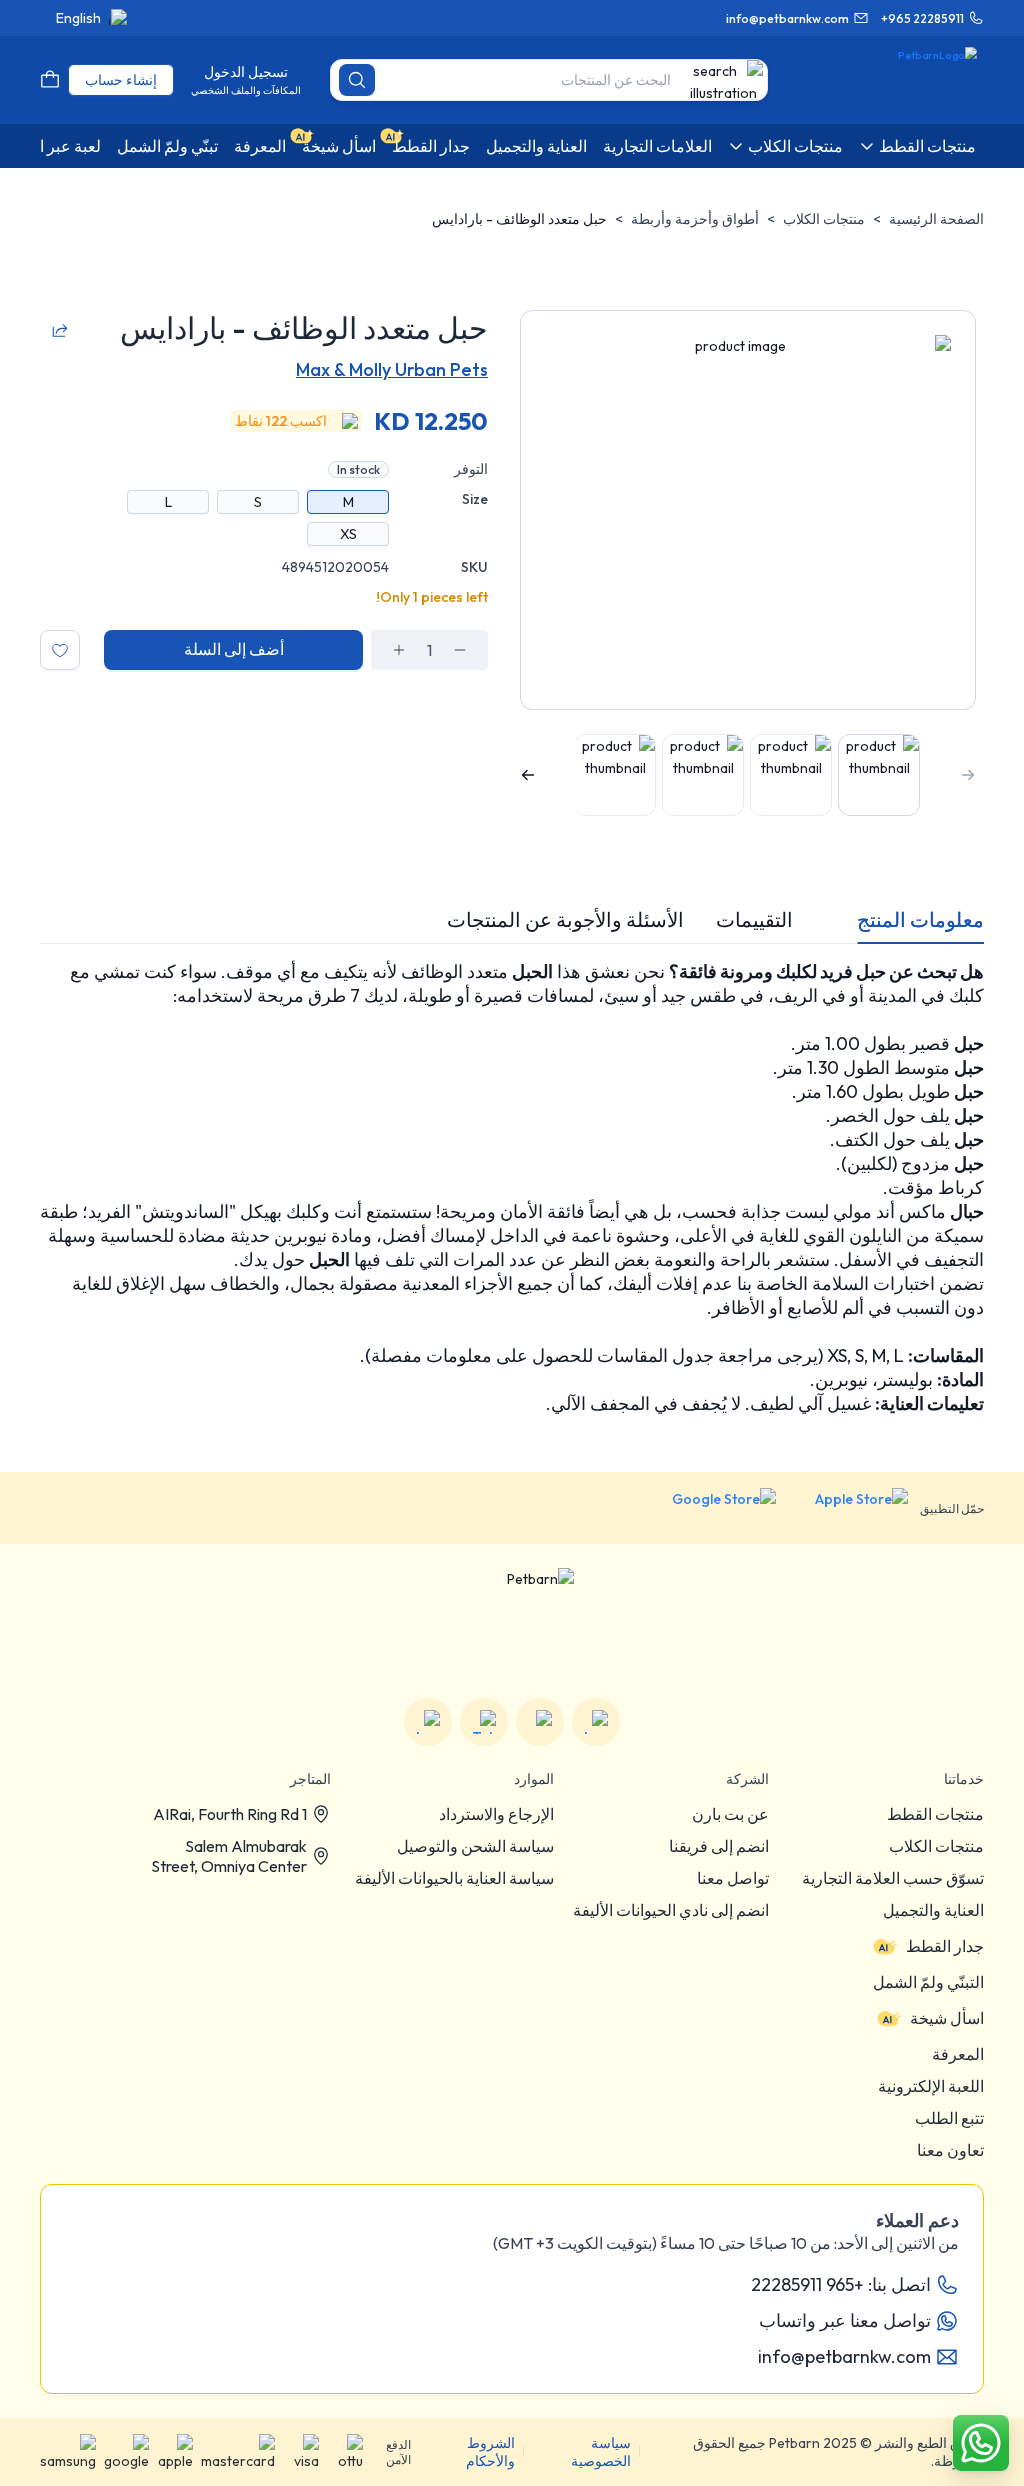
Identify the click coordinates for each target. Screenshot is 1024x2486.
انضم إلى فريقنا (719, 1846)
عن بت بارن (730, 1814)
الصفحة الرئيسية (936, 219)
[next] (528, 775)
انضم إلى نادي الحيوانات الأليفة (671, 1910)
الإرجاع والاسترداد (496, 1814)
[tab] (920, 920)
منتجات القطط (935, 1814)
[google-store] (708, 1508)
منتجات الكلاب (824, 219)
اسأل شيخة (947, 2018)
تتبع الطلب (949, 2118)
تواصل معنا (733, 1878)
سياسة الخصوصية (601, 2452)
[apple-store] (848, 1508)
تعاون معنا (950, 2150)
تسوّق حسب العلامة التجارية (893, 1878)
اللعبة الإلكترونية (931, 2086)
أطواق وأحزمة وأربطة (695, 219)
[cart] (50, 80)
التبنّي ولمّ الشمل (928, 1982)
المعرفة (958, 2054)
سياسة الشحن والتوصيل (475, 1846)
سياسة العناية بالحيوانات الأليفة (454, 1878)
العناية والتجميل (933, 1910)
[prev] (968, 775)
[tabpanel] (512, 1188)
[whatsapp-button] (981, 2443)
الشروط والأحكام (490, 2452)
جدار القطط (945, 1946)
